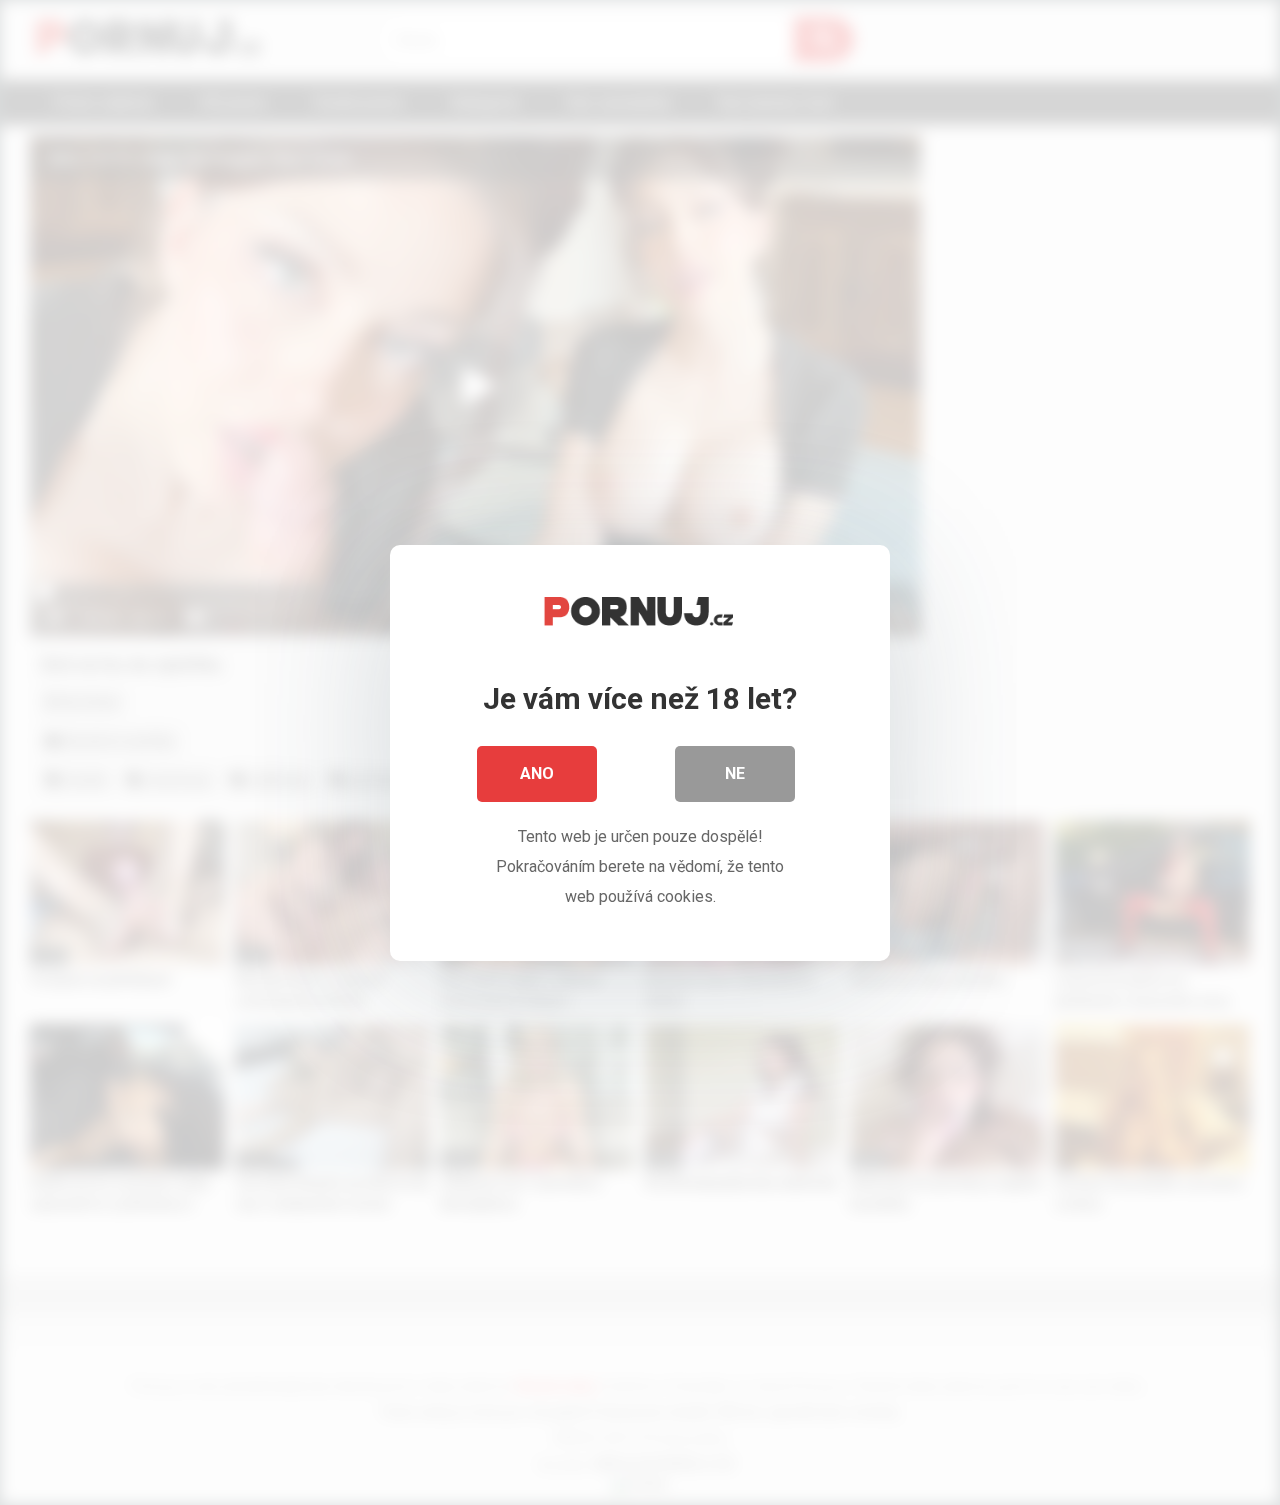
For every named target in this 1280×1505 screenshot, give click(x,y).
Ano (537, 773)
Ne (735, 773)
